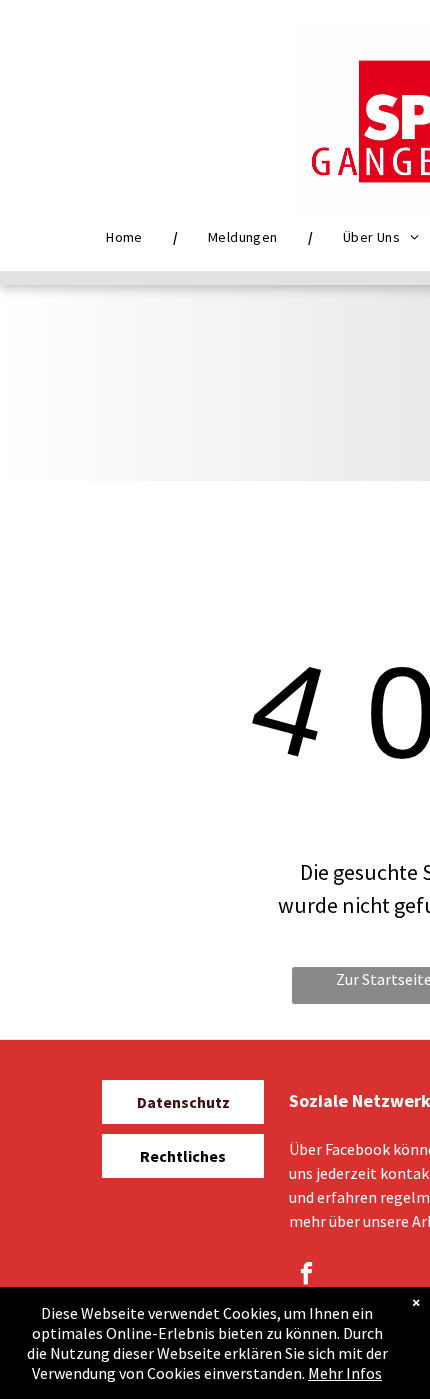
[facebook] (306, 1276)
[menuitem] (127, 237)
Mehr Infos (345, 1373)
